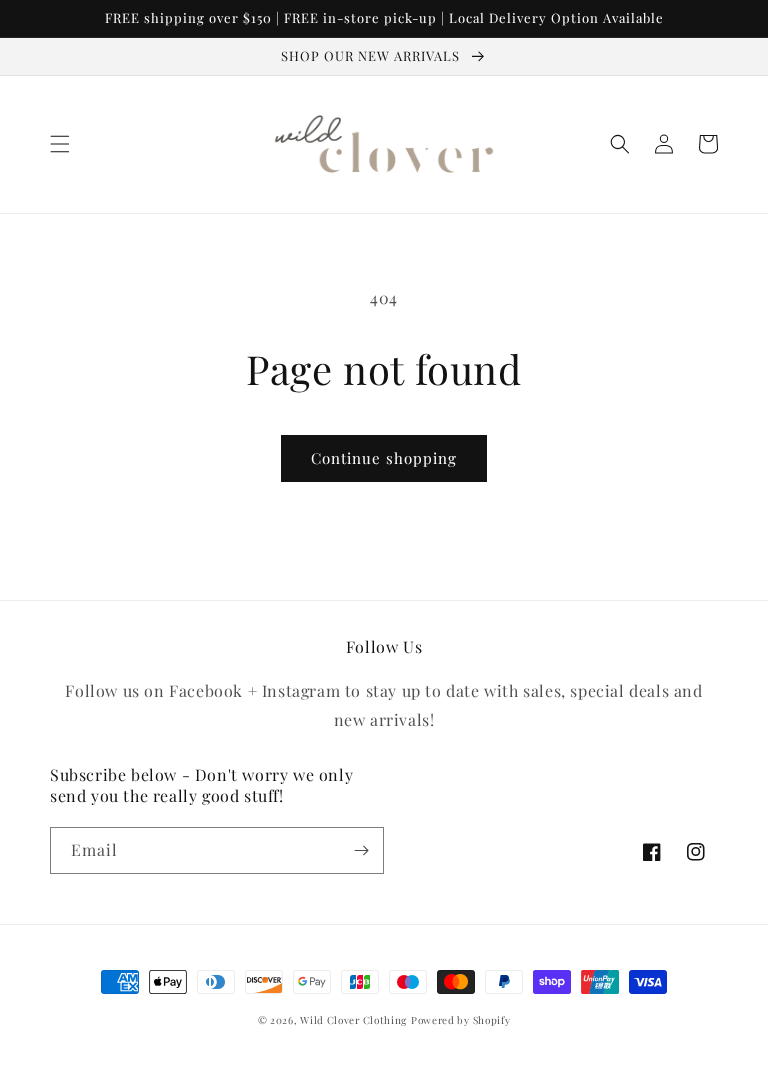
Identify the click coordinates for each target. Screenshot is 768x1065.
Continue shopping (384, 458)
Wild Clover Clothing (353, 1020)
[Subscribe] (361, 850)
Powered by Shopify (461, 1020)
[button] (60, 144)
